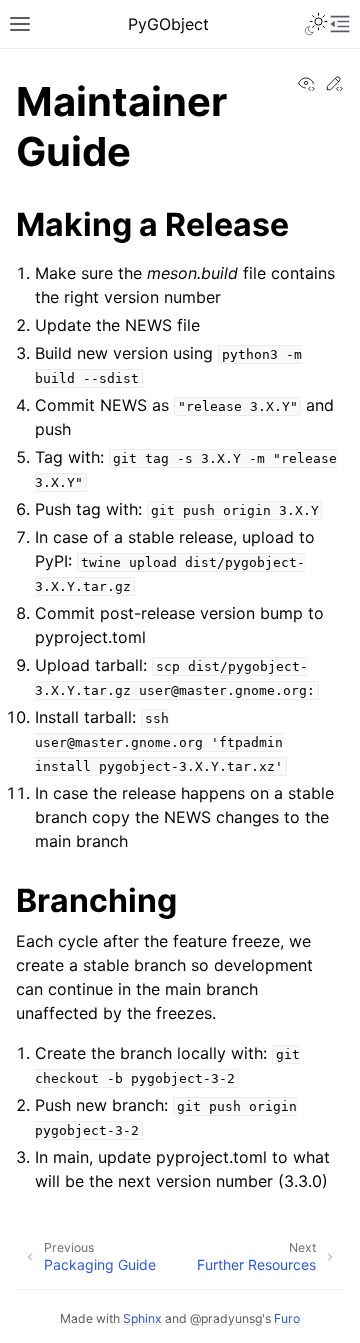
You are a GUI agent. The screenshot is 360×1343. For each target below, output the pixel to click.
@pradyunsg (226, 1318)
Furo (287, 1318)
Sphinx (142, 1318)
